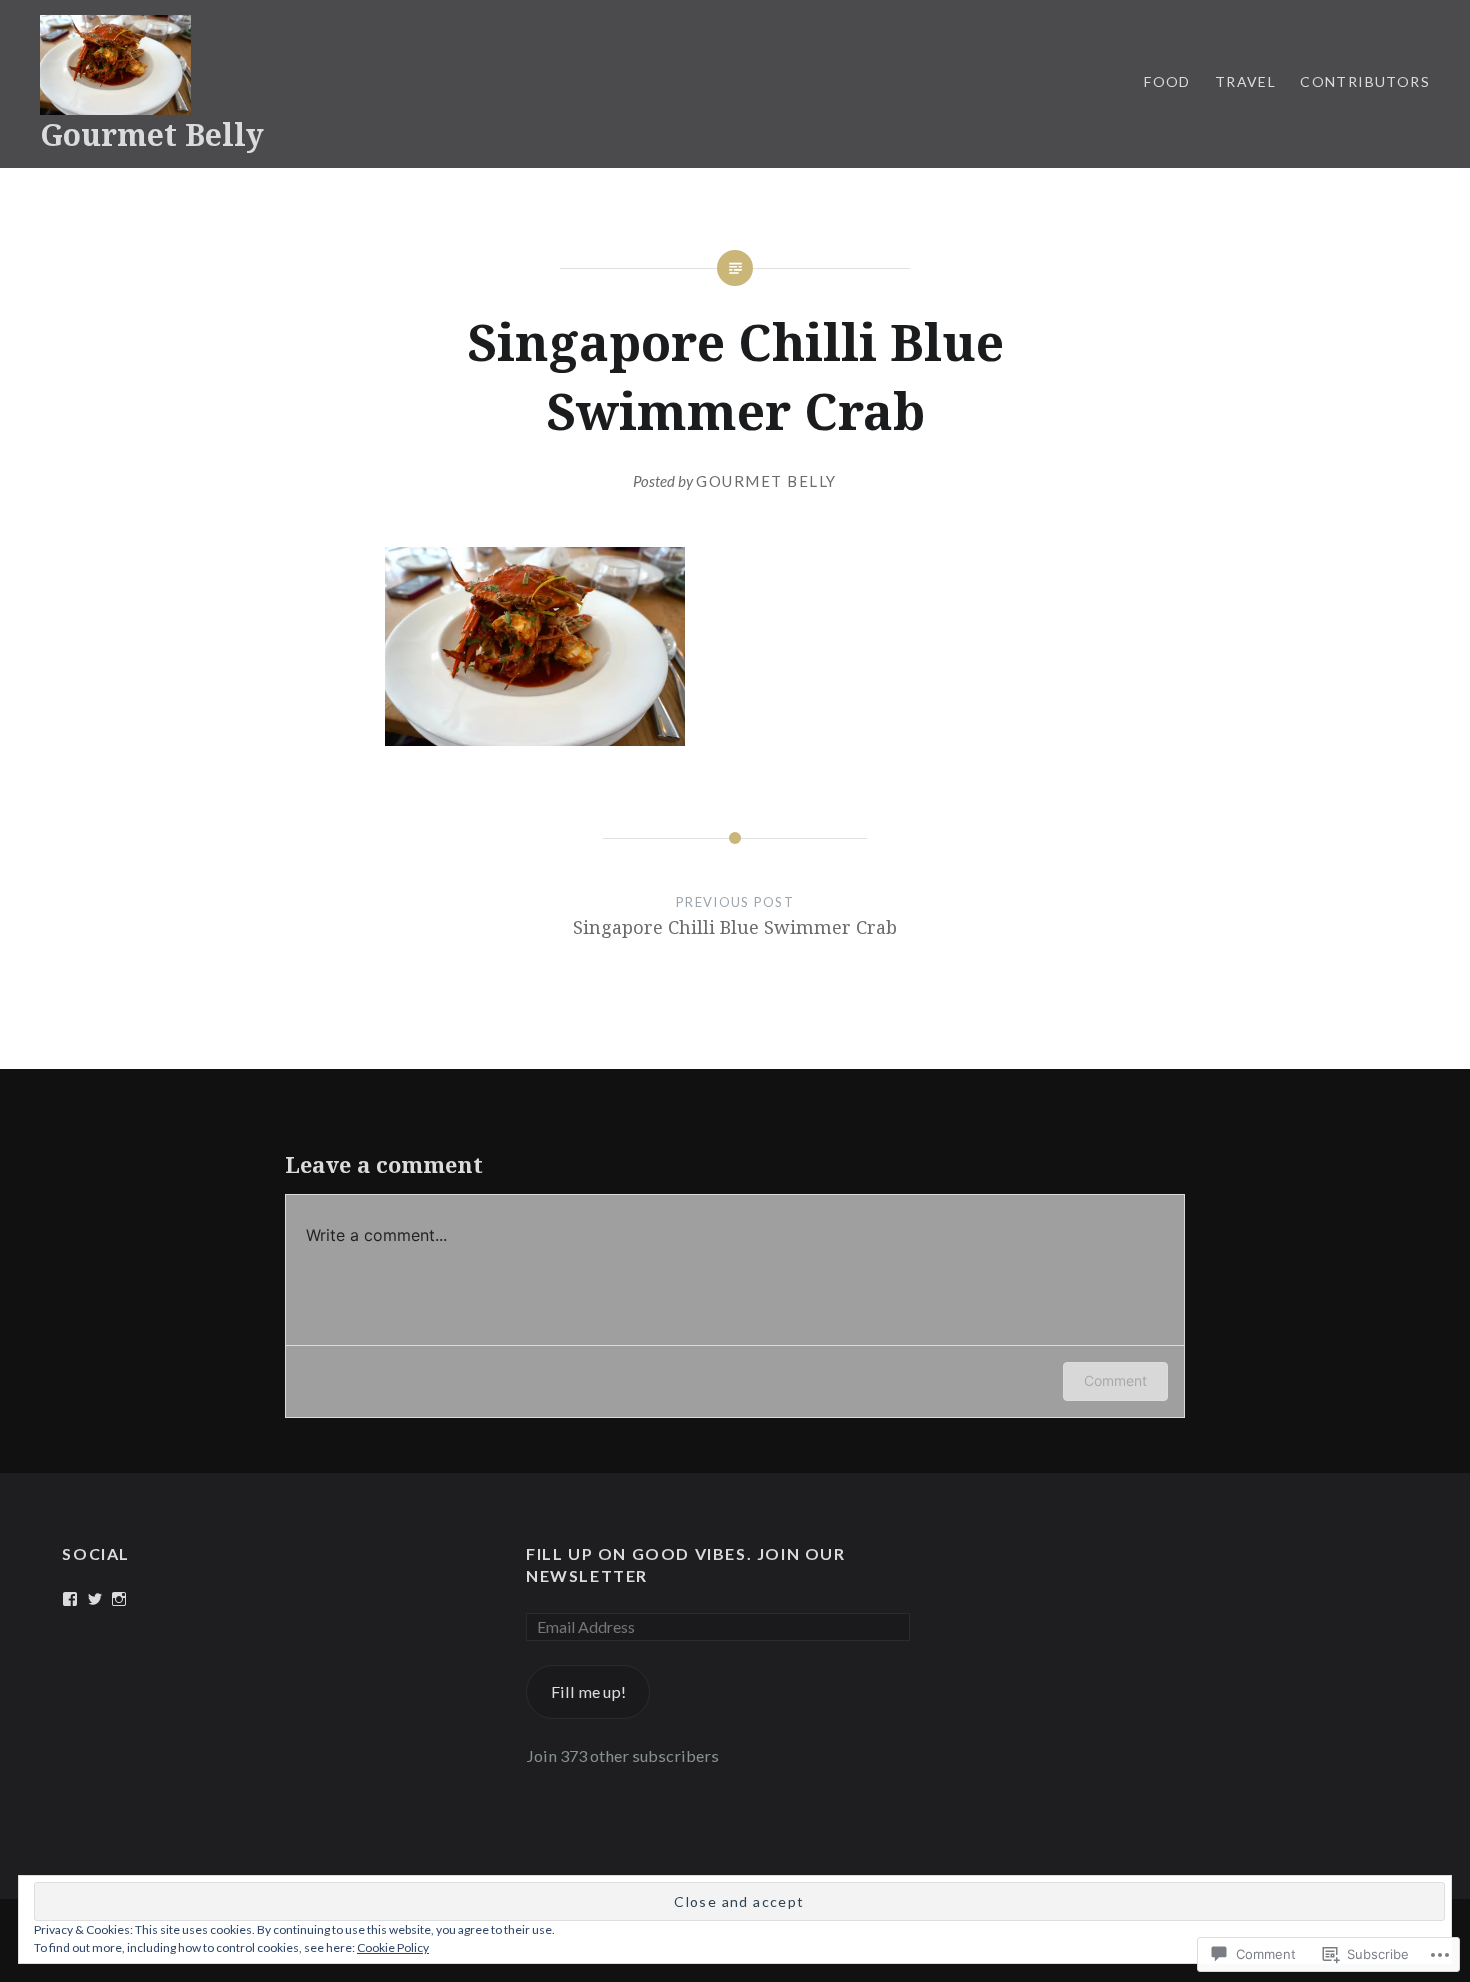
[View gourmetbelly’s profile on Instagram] (119, 1599)
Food (1167, 81)
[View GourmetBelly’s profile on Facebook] (70, 1599)
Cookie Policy (393, 1947)
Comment (1115, 1380)
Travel (1245, 81)
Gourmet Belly (152, 134)
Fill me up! (588, 1691)
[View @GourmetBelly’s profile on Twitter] (95, 1599)
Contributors (1365, 81)
